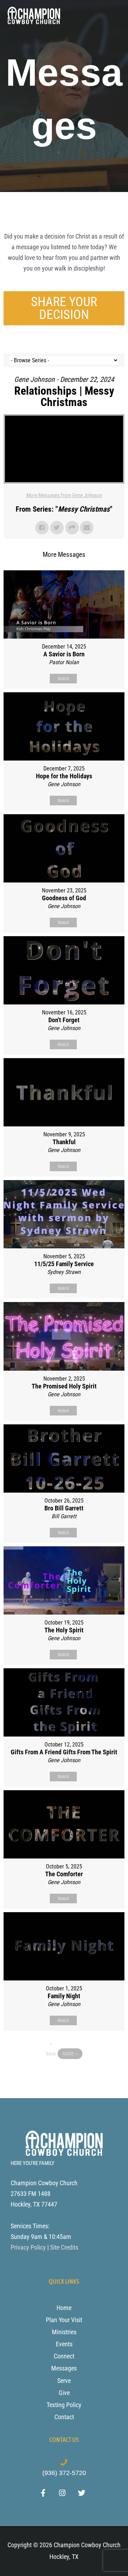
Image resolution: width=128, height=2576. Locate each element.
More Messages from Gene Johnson (64, 495)
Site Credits (64, 2247)
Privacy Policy (28, 2247)
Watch (63, 679)
